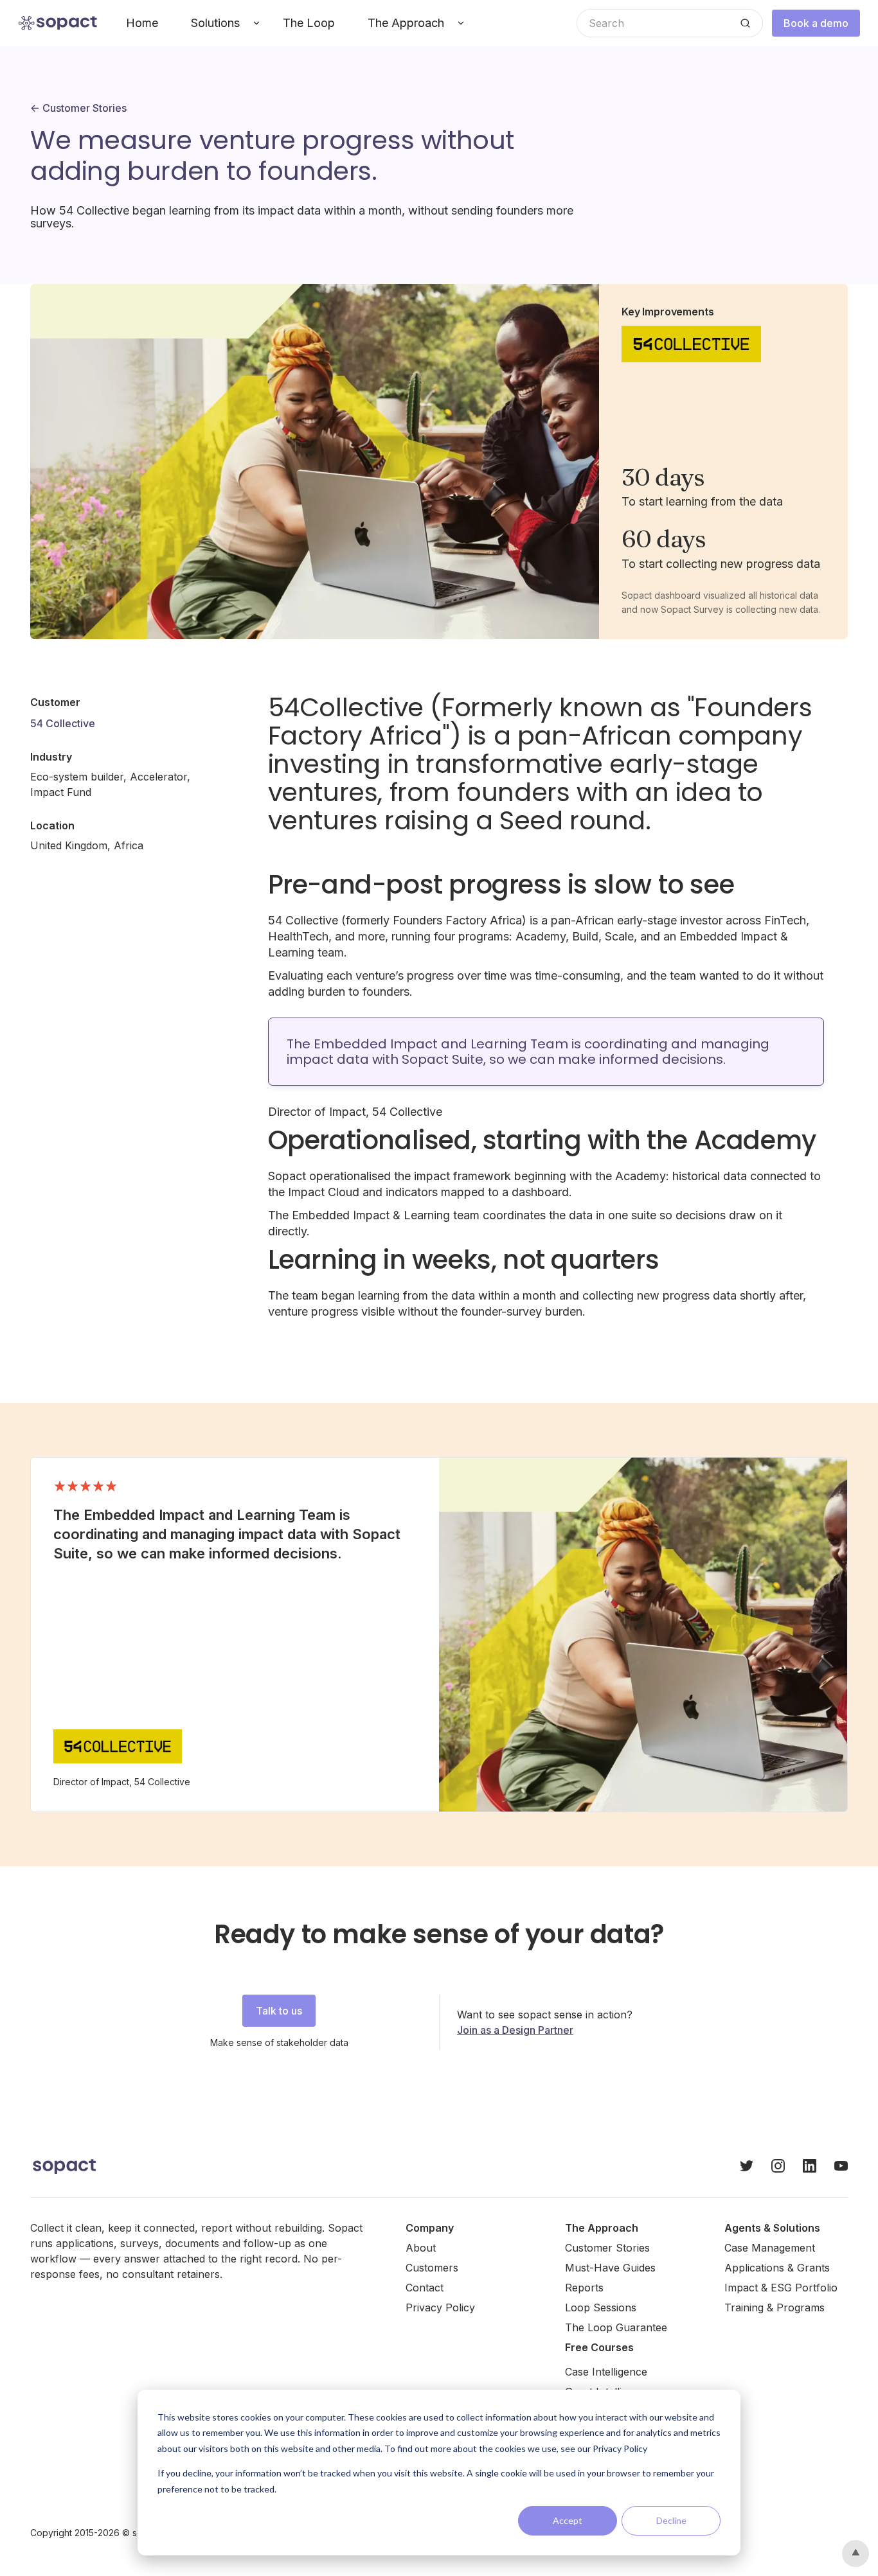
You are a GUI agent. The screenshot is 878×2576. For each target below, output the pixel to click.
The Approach (406, 23)
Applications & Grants (777, 2268)
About (421, 2248)
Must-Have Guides (610, 2268)
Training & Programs (775, 2307)
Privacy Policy (440, 2307)
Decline (671, 2520)
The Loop (309, 23)
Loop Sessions (601, 2307)
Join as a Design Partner (515, 2030)
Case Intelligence (606, 2372)
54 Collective (63, 723)
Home (142, 23)
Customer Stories (607, 2248)
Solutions (215, 23)
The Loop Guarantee (616, 2327)
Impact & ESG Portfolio (781, 2288)
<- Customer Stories (78, 108)
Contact (425, 2288)
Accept (568, 2520)
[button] (220, 23)
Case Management (770, 2248)
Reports (584, 2288)
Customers (432, 2268)
